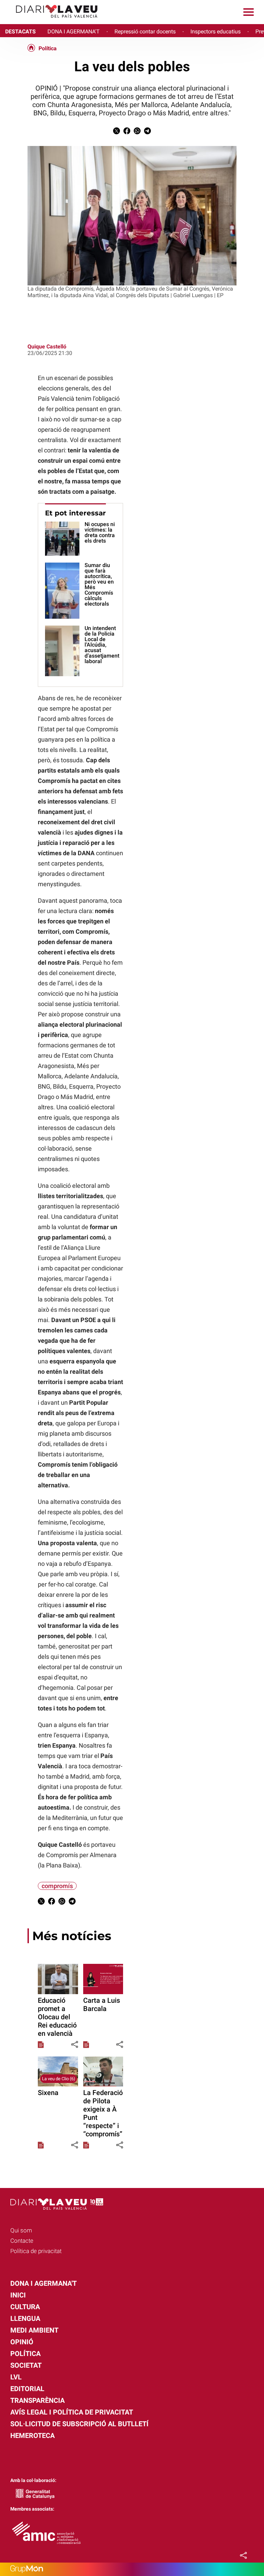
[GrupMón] (132, 2569)
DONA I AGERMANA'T (74, 32)
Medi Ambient (34, 2330)
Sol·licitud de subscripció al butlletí (79, 2424)
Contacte (22, 2241)
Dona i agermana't (43, 2283)
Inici (18, 2295)
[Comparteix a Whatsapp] (137, 132)
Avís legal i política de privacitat (72, 2412)
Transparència (37, 2400)
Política (48, 49)
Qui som (21, 2230)
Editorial (27, 2389)
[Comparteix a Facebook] (127, 132)
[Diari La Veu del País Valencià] (52, 21)
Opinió (22, 2342)
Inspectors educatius (216, 32)
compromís (57, 1886)
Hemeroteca (32, 2436)
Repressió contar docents (145, 32)
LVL (16, 2377)
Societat (26, 2365)
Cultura (25, 2307)
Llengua (25, 2318)
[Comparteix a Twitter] (117, 132)
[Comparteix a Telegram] (147, 132)
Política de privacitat (36, 2251)
